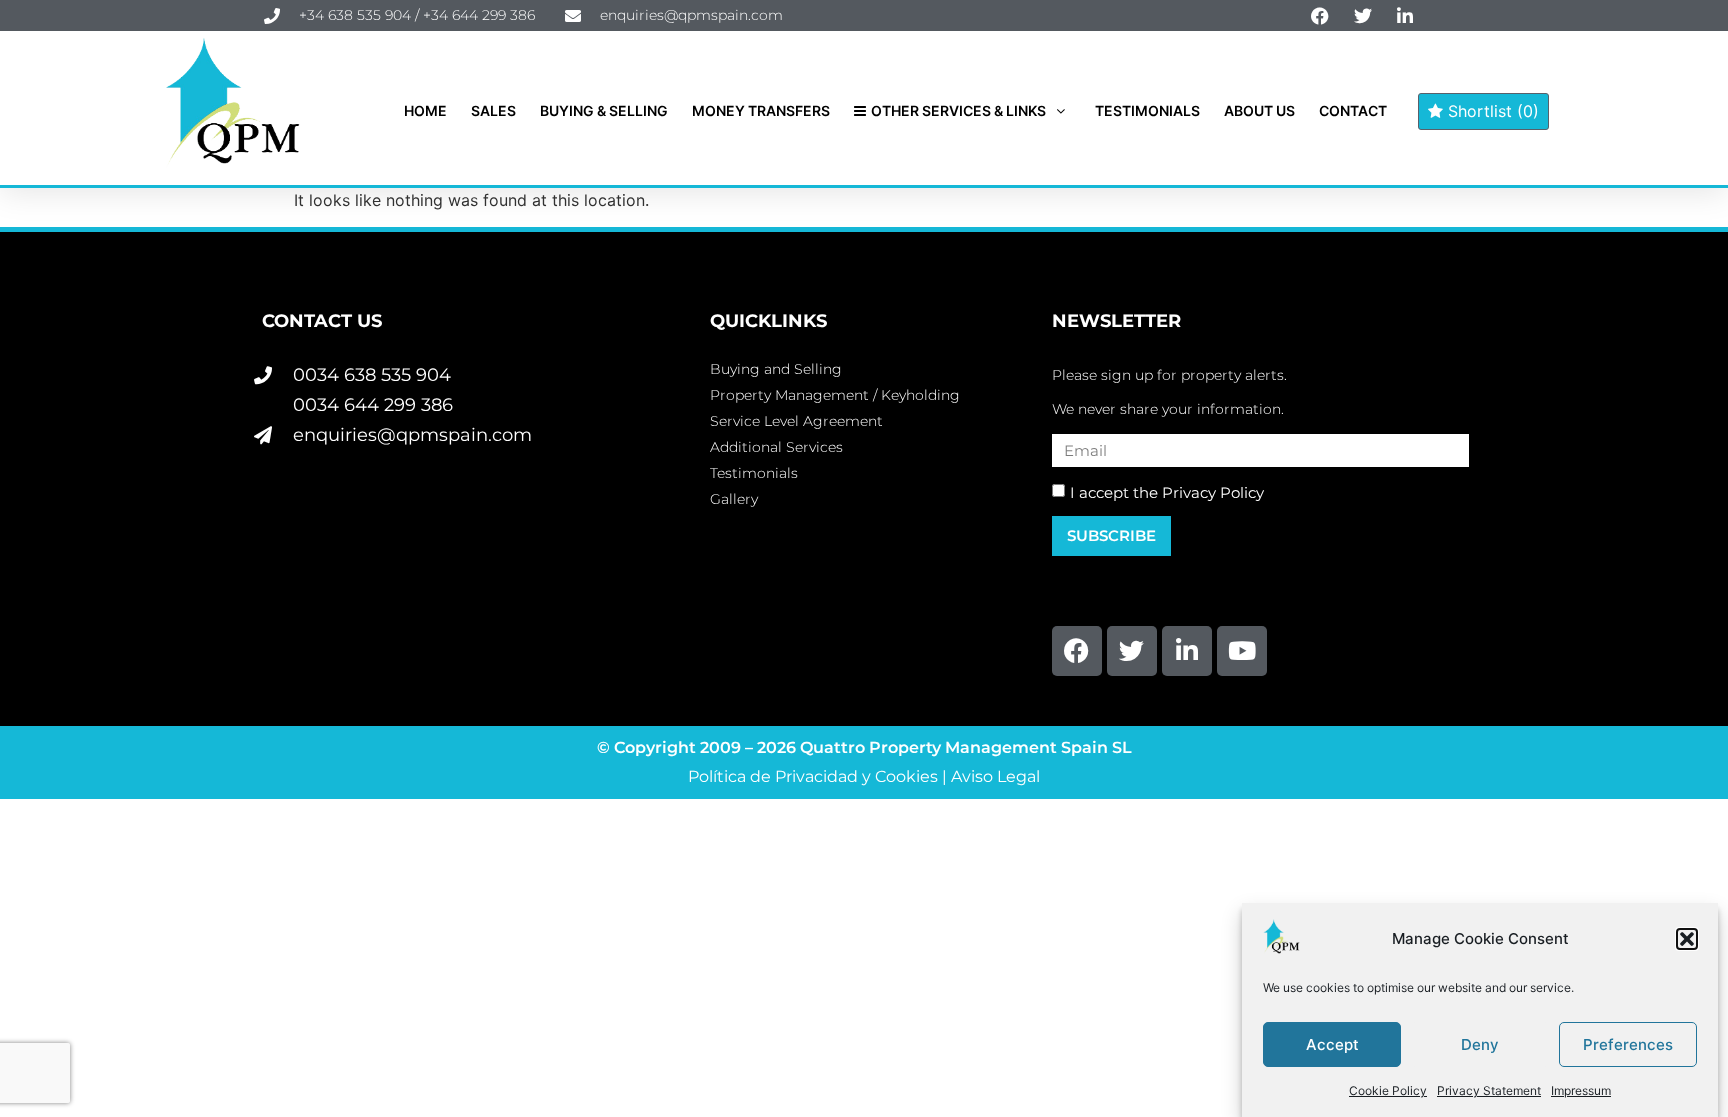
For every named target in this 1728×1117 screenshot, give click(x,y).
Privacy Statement (1489, 1090)
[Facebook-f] (1077, 651)
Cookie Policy (1388, 1090)
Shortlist (1491, 111)
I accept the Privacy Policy (1167, 492)
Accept (1332, 1044)
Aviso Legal (995, 776)
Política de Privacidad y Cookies (813, 776)
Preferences (1628, 1044)
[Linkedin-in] (1187, 651)
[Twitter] (1132, 651)
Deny (1480, 1044)
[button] (1687, 939)
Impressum (1581, 1090)
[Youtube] (1242, 651)
